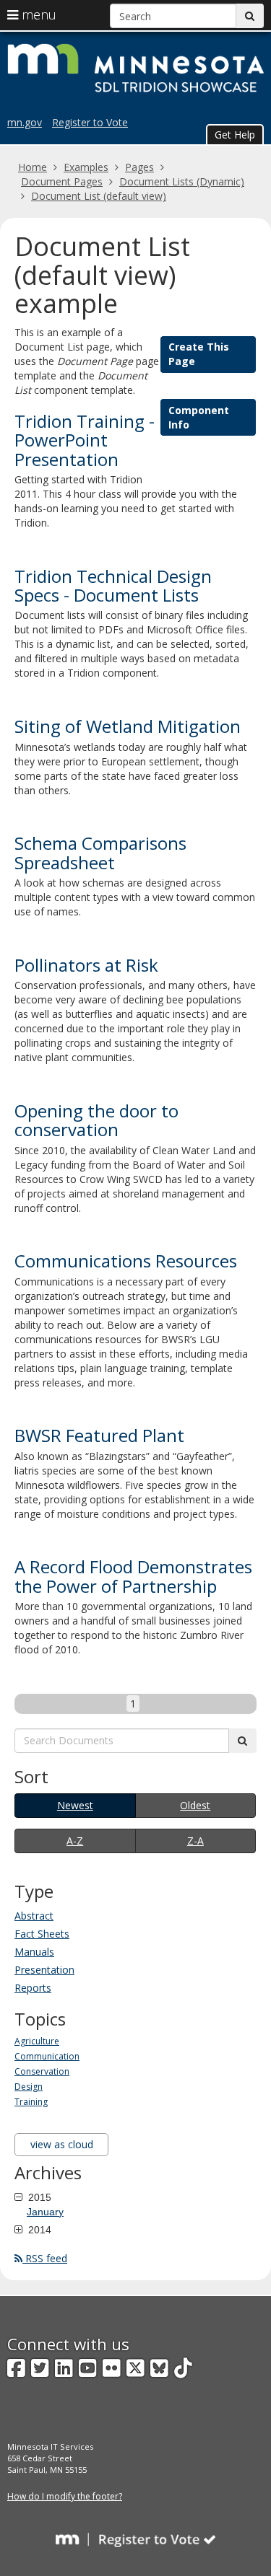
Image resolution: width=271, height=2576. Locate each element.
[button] (235, 134)
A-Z (75, 1841)
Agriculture (37, 2041)
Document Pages (62, 181)
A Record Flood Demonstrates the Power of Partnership (133, 1576)
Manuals (34, 1952)
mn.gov (25, 122)
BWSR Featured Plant (99, 1435)
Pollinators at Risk (86, 965)
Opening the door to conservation (96, 1120)
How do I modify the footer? (65, 2496)
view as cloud (62, 2144)
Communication (47, 2056)
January (45, 2212)
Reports (33, 1988)
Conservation (42, 2071)
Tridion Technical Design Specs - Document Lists (113, 585)
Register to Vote (90, 122)
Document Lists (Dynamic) (182, 181)
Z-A (195, 1841)
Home (33, 167)
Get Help (235, 135)
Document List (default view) (99, 196)
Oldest (195, 1805)
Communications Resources (126, 1261)
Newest (75, 1805)
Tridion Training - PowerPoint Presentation (85, 440)
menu (37, 14)
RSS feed (45, 2258)
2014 (38, 2230)
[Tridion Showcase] (138, 66)
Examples (86, 167)
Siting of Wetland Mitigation (128, 726)
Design (29, 2087)
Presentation (44, 1970)
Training (31, 2102)
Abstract (34, 1916)
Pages (139, 167)
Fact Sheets (42, 1934)
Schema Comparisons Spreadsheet (100, 852)
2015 (38, 2197)
